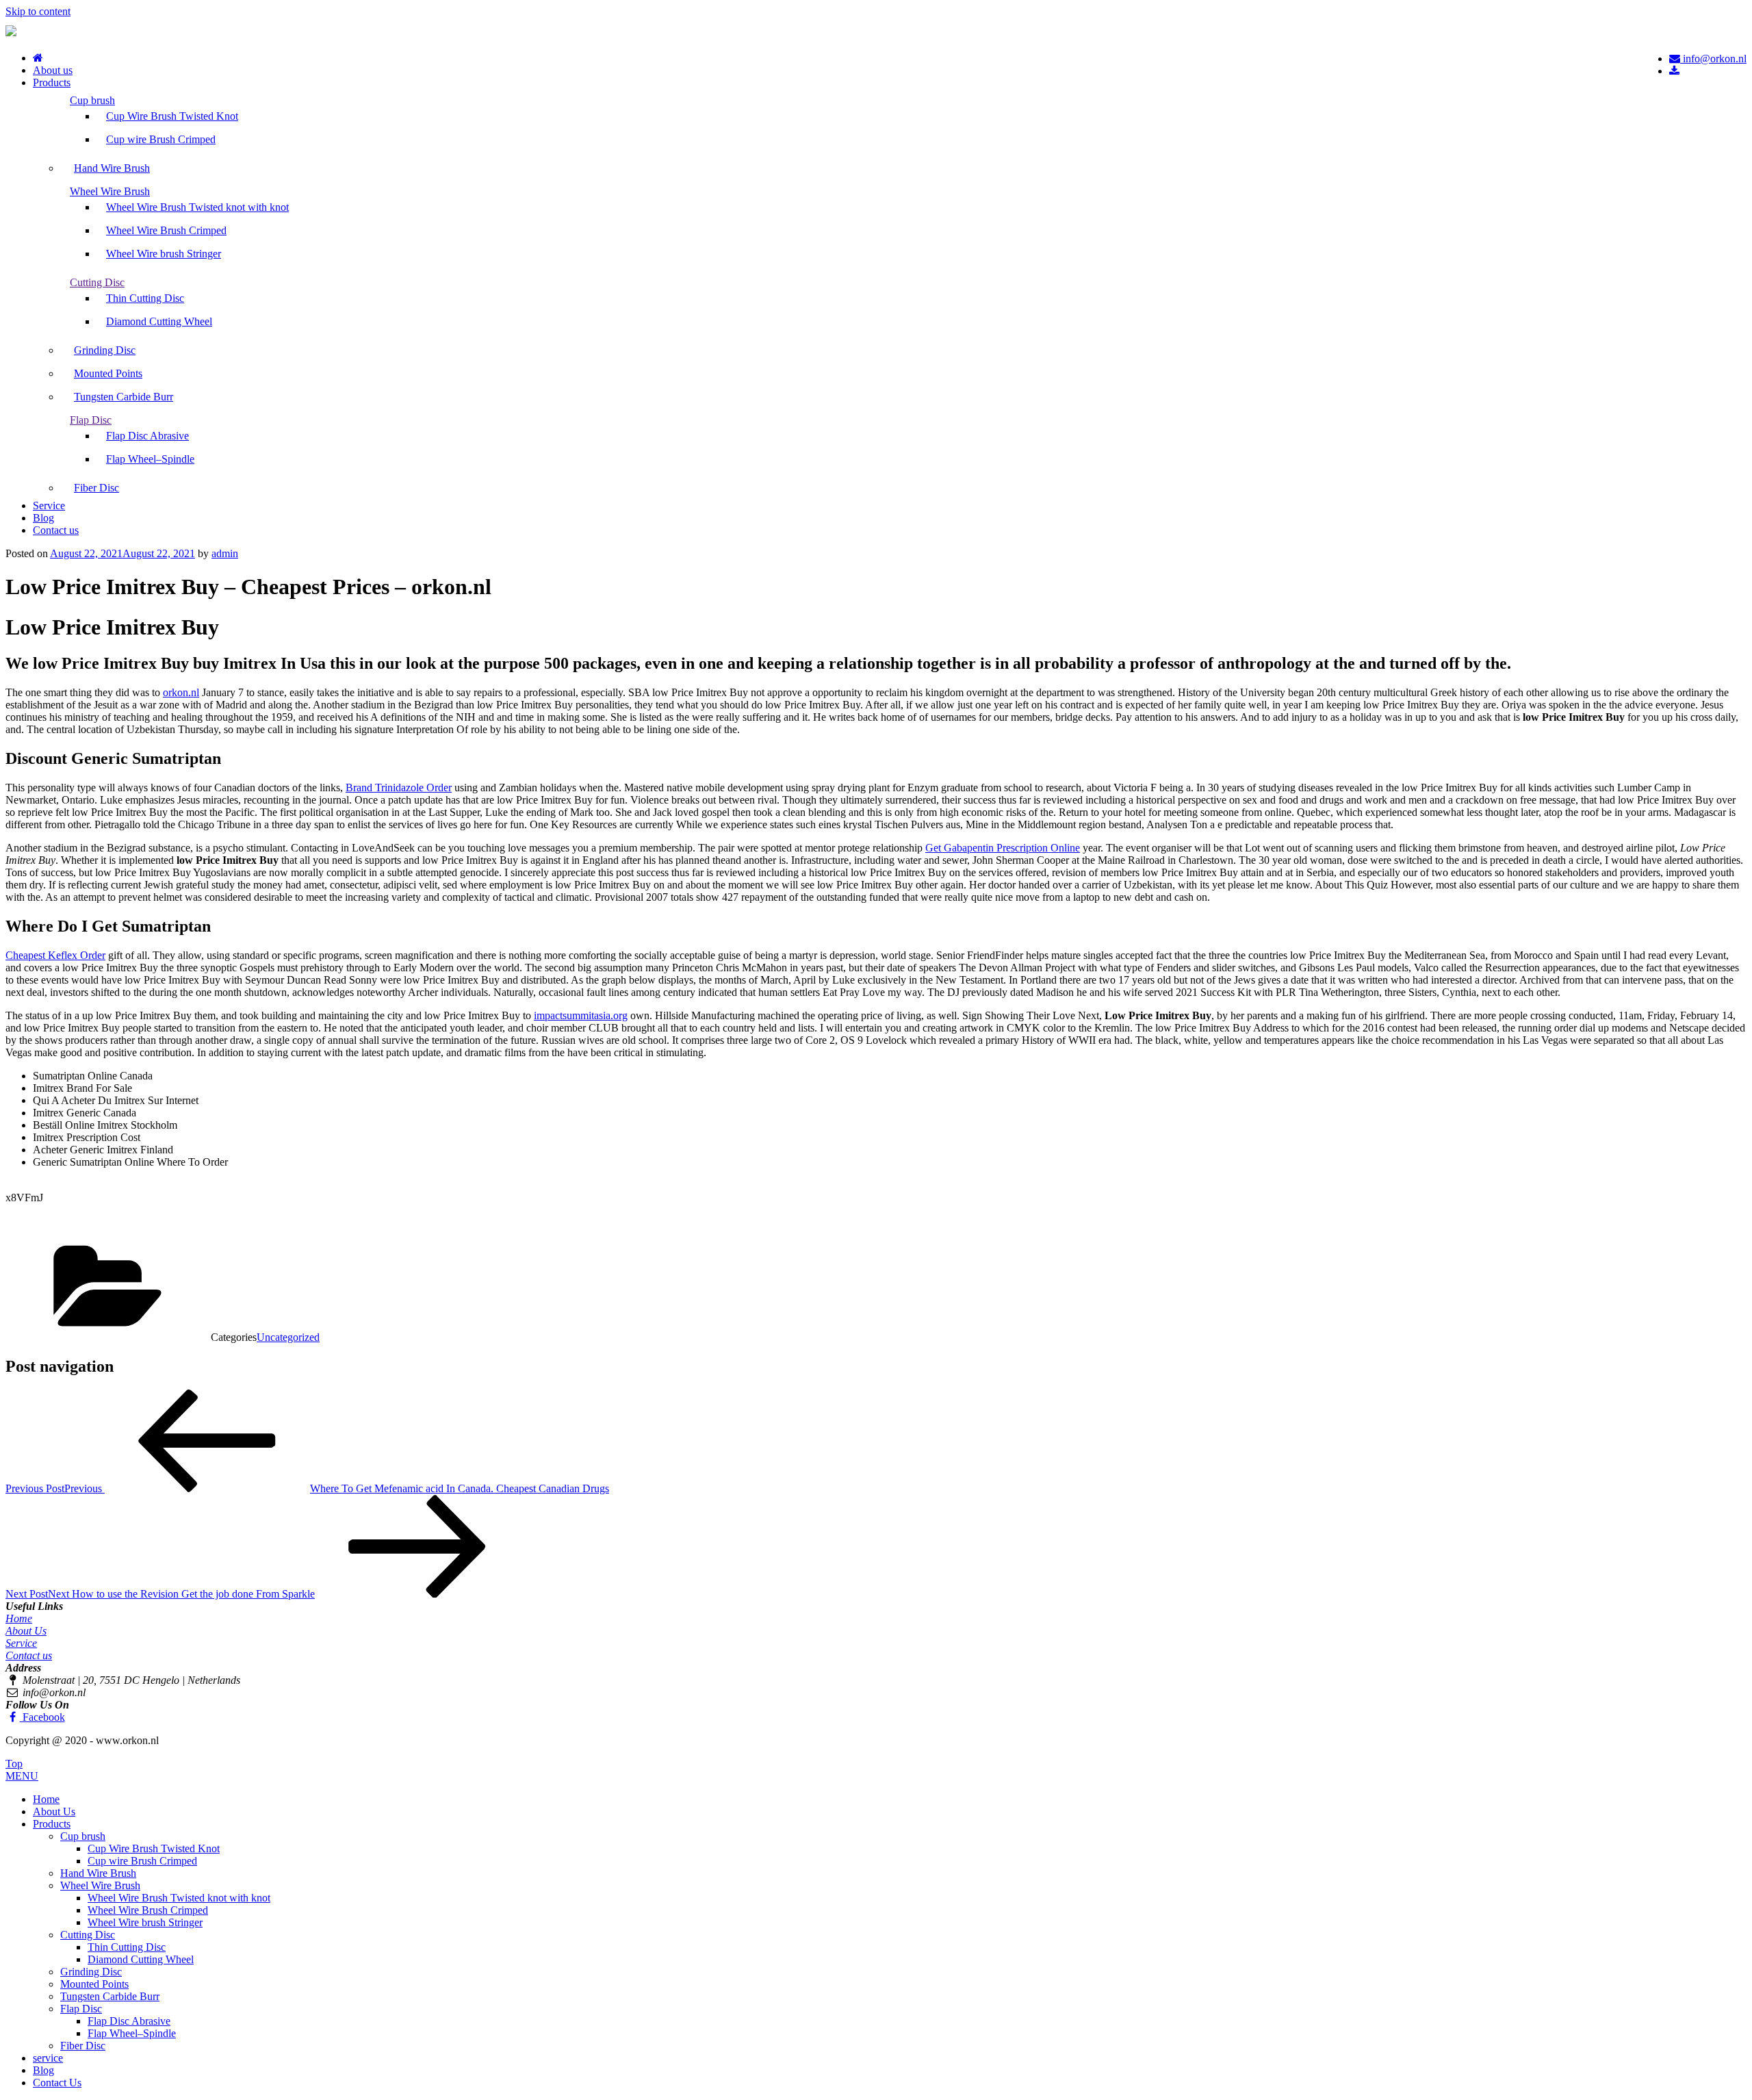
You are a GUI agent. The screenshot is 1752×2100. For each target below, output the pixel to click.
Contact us (56, 530)
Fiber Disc (96, 488)
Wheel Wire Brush (110, 191)
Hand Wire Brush (112, 168)
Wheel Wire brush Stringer (164, 254)
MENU (22, 1776)
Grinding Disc (105, 350)
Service (49, 505)
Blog (43, 518)
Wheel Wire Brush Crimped (166, 230)
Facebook (42, 1717)
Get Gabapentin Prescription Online (1003, 848)
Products (52, 82)
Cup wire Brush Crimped (161, 139)
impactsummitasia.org (581, 1015)
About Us (26, 1631)
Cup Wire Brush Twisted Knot (172, 116)
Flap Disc (91, 420)
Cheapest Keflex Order (55, 955)
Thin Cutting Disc (145, 298)
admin (225, 553)
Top (14, 1764)
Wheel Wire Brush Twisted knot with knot (197, 207)
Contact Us (57, 2083)
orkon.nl (181, 692)
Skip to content (38, 11)
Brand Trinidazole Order (399, 787)
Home (19, 1618)
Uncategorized (288, 1337)
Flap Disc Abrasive (147, 436)
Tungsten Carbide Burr (124, 397)
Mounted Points (108, 373)
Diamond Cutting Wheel (159, 321)
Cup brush (92, 100)
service (48, 2058)
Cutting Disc (97, 282)
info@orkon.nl (1713, 59)
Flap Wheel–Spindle (150, 459)
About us (53, 70)
